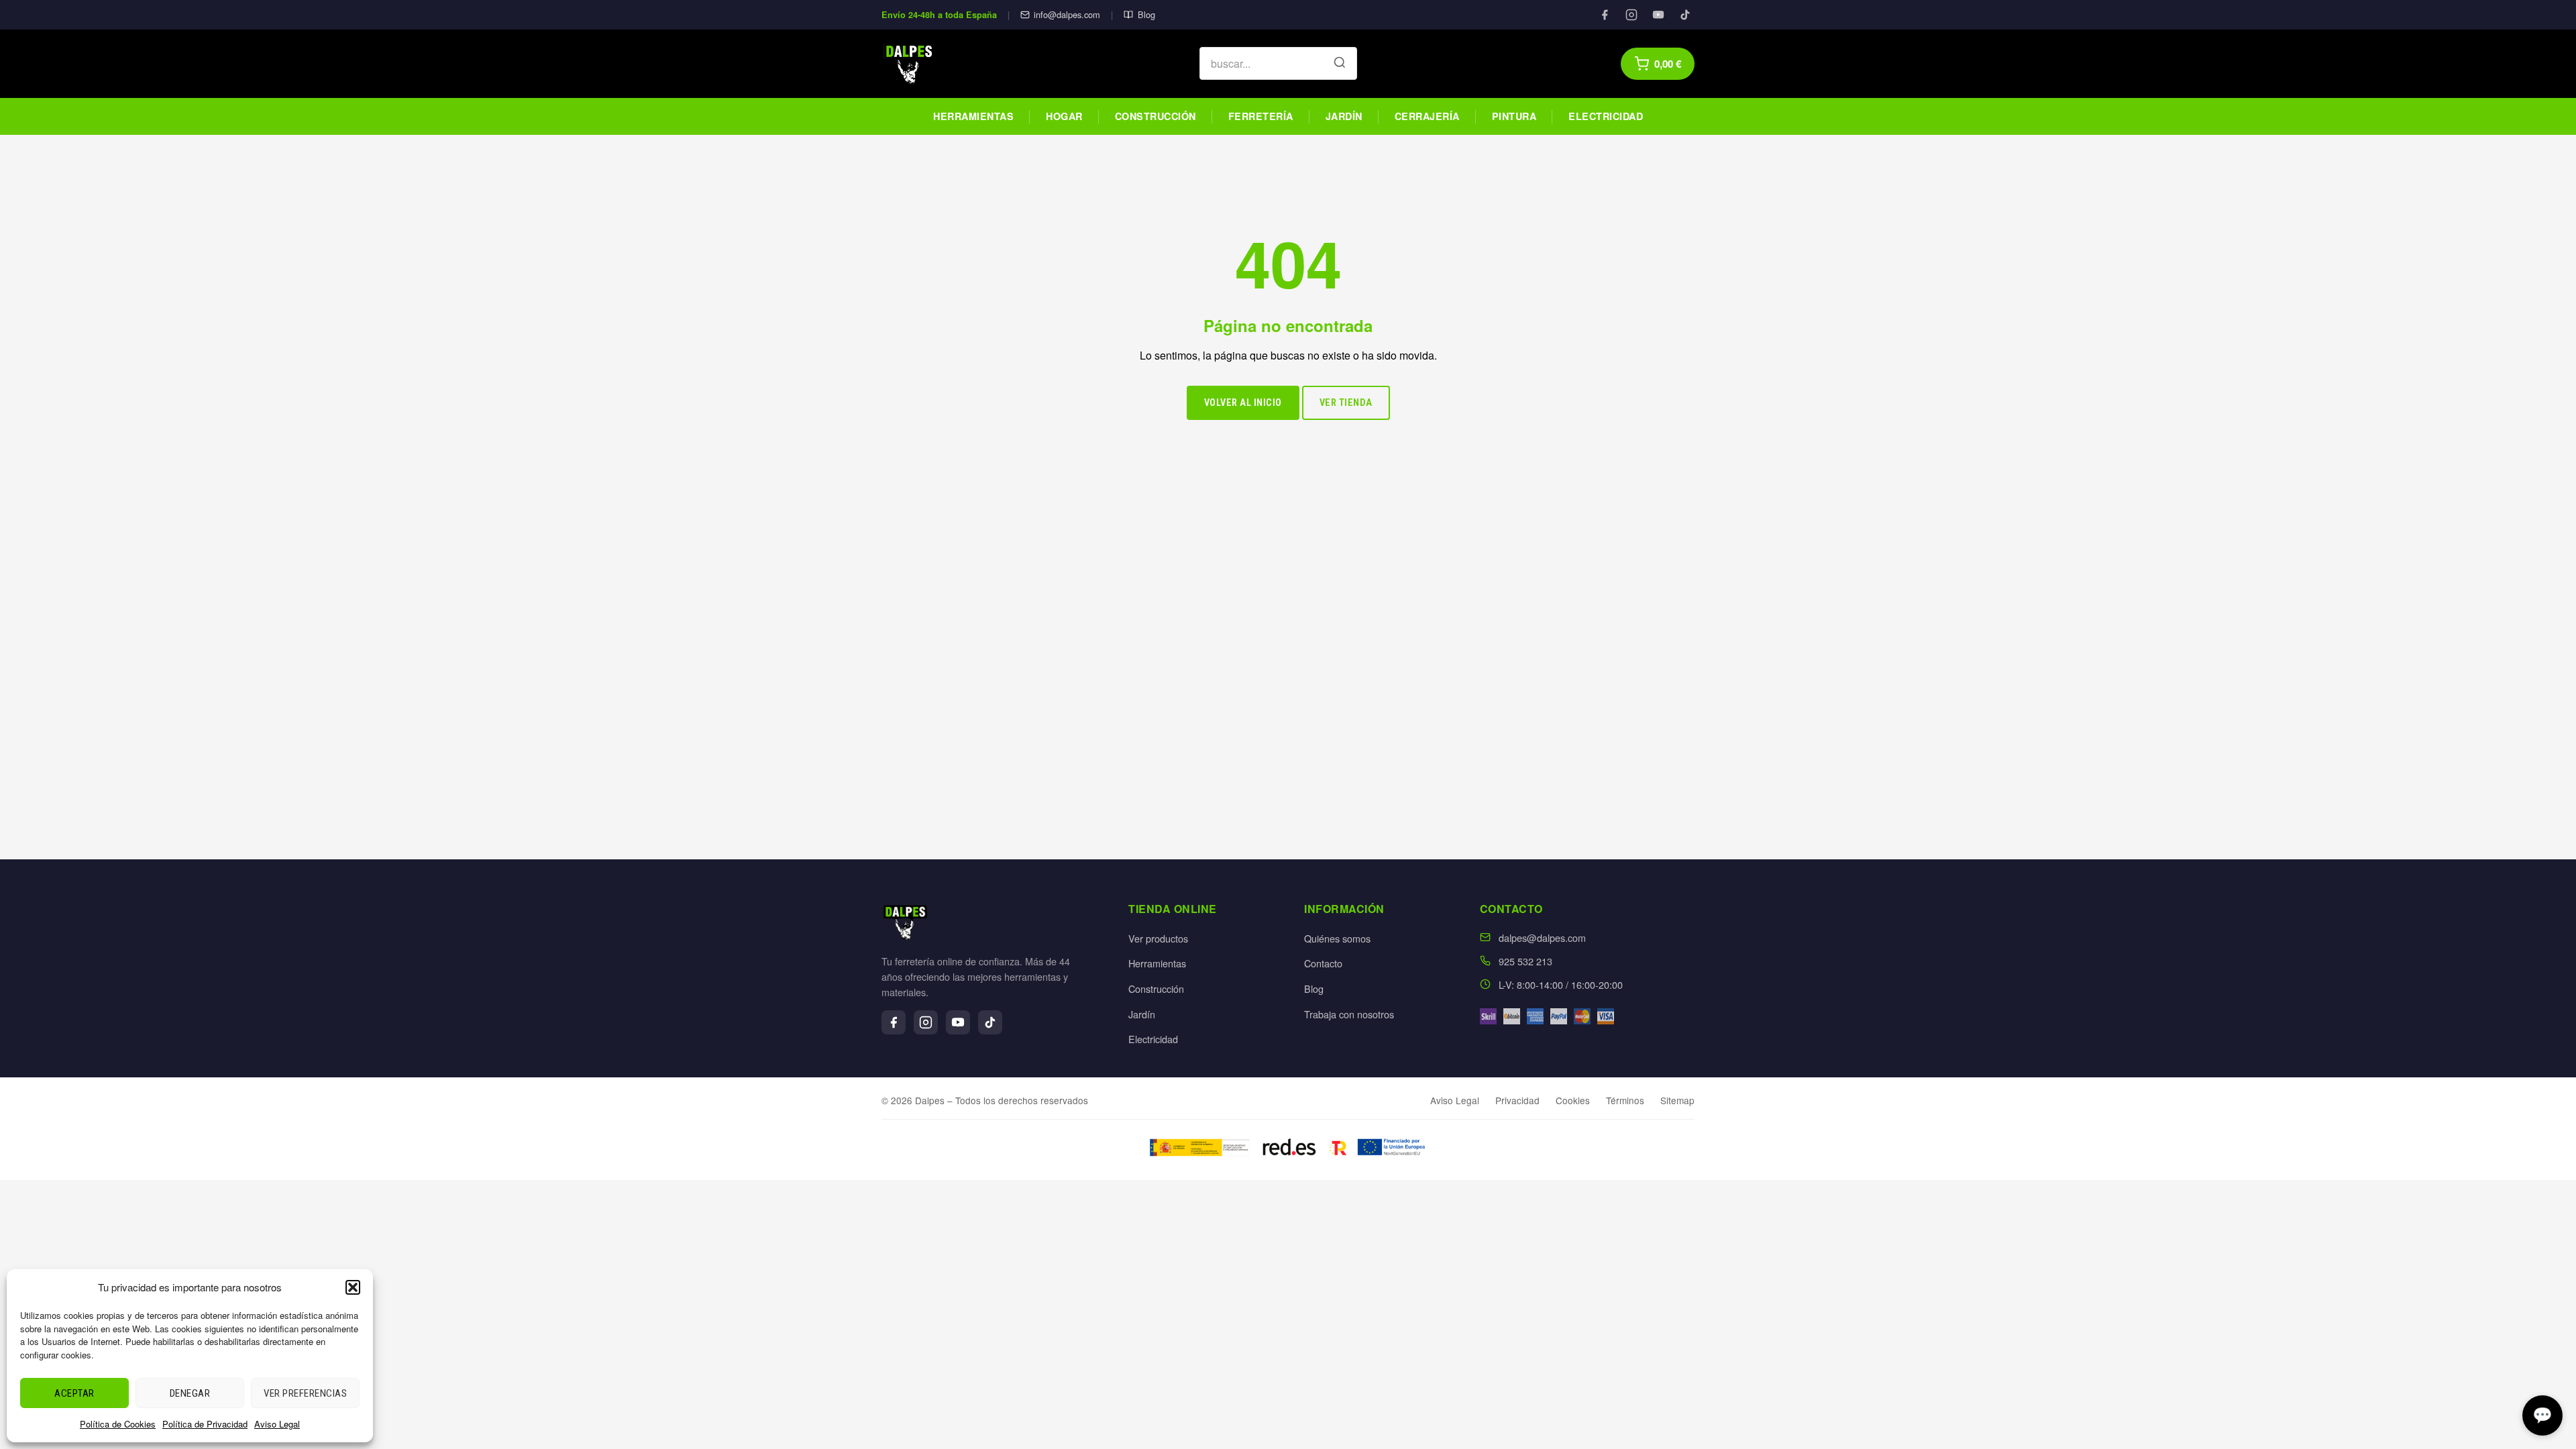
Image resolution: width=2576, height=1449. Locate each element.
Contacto (1323, 963)
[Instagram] (1631, 15)
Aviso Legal (277, 1424)
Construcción (1156, 116)
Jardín (1344, 116)
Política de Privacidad (205, 1424)
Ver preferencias (305, 1393)
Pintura (1514, 116)
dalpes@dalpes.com (1542, 937)
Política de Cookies (118, 1424)
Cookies (1573, 1100)
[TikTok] (1685, 15)
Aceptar (74, 1393)
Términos (1625, 1100)
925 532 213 (1525, 961)
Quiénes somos (1337, 938)
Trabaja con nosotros (1349, 1014)
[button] (353, 1287)
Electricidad (1606, 116)
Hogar (1064, 116)
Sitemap (1677, 1100)
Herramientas (973, 116)
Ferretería (1261, 116)
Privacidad (1517, 1100)
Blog (1146, 14)
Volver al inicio (1243, 403)
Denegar (190, 1393)
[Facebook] (1605, 15)
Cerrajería (1427, 116)
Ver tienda (1346, 403)
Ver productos (1158, 938)
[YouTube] (1658, 15)
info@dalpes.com (1067, 14)
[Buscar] (1340, 64)
